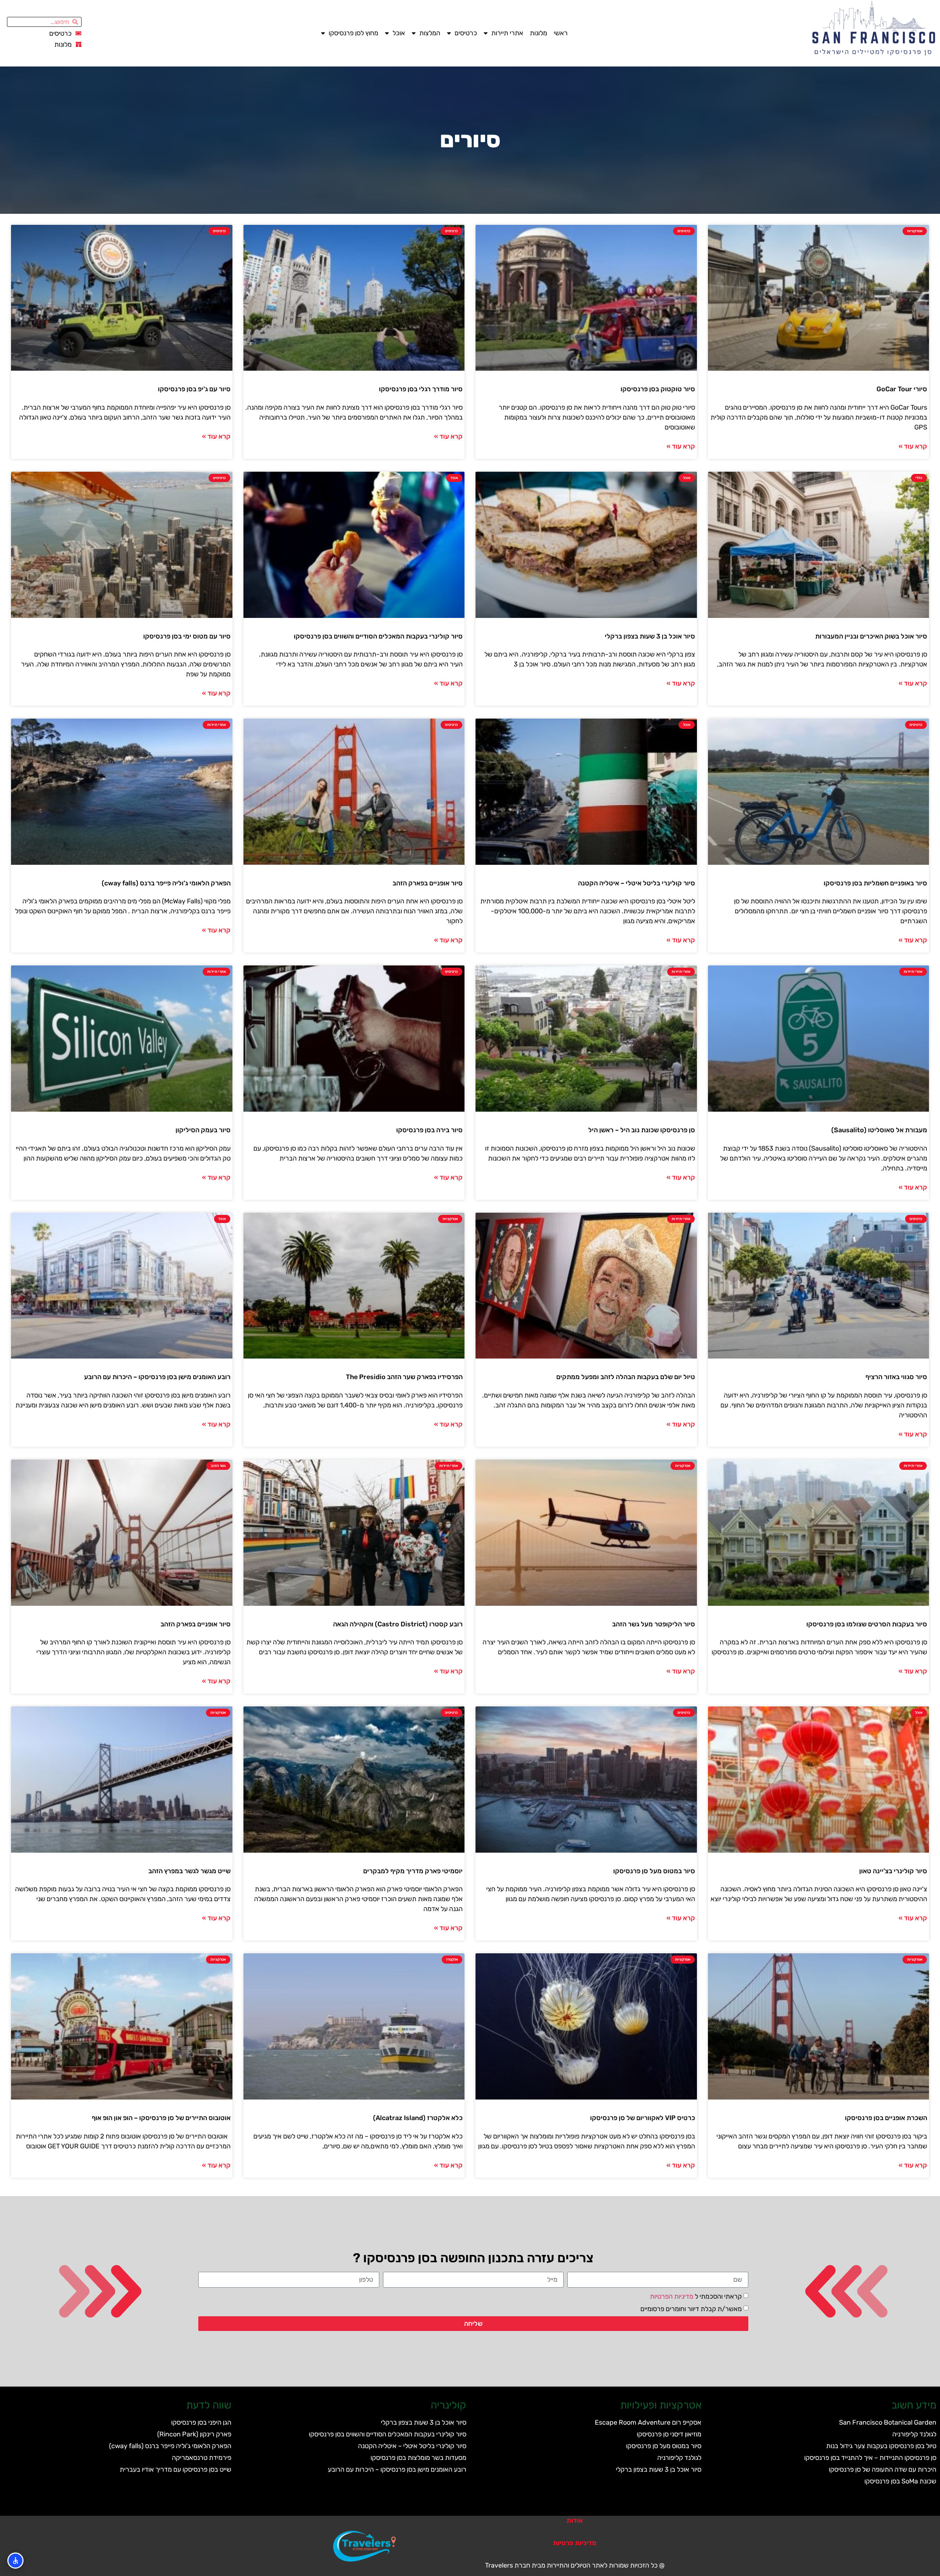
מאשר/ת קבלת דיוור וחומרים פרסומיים (691, 2309)
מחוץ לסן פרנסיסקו (353, 33)
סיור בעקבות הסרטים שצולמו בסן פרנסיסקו (867, 1624)
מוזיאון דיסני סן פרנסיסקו (669, 2434)
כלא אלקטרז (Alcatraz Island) (418, 2118)
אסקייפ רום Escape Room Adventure (648, 2422)
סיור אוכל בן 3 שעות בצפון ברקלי (650, 636)
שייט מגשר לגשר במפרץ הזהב (189, 1871)
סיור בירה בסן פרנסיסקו (429, 1130)
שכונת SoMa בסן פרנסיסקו (900, 2481)
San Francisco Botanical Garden (888, 2422)
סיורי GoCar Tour (902, 389)
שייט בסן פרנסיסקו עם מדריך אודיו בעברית (176, 2469)
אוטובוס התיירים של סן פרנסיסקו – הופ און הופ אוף (161, 2118)
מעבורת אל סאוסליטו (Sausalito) (879, 1130)
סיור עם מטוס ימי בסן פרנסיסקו (187, 636)
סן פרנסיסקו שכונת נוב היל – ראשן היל (642, 1130)
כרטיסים (466, 33)
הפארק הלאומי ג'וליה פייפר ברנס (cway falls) (166, 883)
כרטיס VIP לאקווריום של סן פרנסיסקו (643, 2118)
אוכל (399, 33)
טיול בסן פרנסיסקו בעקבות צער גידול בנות (881, 2446)
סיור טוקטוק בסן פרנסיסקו (658, 389)
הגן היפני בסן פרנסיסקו (201, 2422)
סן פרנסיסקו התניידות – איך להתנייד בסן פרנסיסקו (870, 2458)
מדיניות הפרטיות (672, 2296)
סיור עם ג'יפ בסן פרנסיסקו (194, 389)
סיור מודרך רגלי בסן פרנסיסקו (421, 389)
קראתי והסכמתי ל (696, 2296)
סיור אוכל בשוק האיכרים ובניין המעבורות (871, 636)
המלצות (430, 33)
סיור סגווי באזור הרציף (896, 1377)
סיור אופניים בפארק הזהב (428, 883)
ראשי (561, 33)
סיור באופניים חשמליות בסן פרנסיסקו (875, 883)
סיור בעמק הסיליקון (203, 1130)
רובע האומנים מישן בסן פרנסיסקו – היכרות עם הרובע (157, 1377)
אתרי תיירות (507, 33)
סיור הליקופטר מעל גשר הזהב (654, 1624)
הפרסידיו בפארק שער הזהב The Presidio (404, 1377)
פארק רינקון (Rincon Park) (194, 2434)
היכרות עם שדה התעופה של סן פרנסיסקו (883, 2469)
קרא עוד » (913, 446)
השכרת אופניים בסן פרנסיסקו (886, 2118)
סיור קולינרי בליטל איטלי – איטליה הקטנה (637, 883)
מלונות (538, 33)
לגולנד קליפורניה (914, 2434)
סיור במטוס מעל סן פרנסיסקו (654, 1871)
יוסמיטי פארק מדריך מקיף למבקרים (413, 1871)
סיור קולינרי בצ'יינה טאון (893, 1871)
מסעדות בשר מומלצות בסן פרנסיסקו (418, 2458)
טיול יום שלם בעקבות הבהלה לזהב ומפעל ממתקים (626, 1377)
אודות (575, 2521)
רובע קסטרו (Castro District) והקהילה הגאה (398, 1624)
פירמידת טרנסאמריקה (202, 2458)
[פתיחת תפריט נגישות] (15, 2561)
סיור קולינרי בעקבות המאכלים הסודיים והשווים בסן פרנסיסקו (378, 636)
